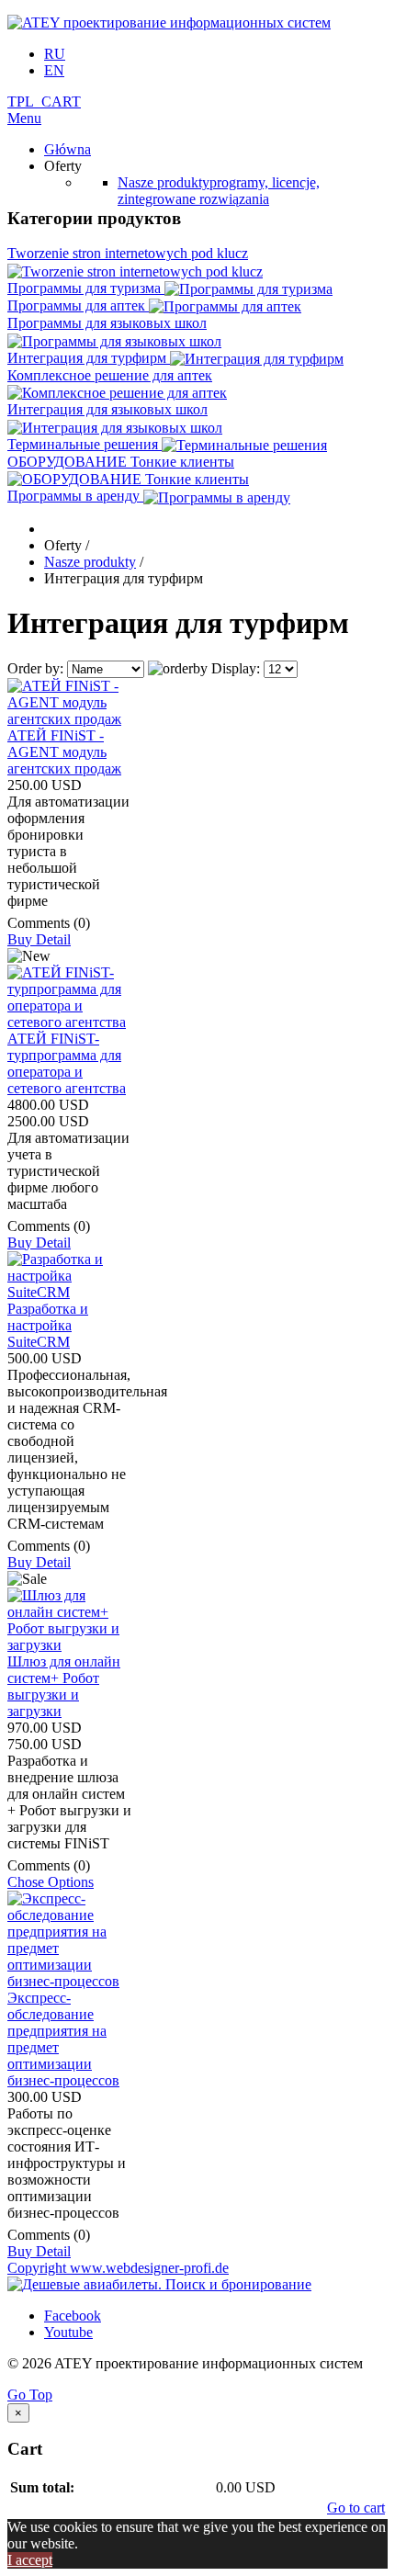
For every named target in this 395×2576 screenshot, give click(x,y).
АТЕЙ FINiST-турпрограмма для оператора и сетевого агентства (67, 1063)
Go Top (30, 2395)
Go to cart (356, 2508)
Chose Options (51, 1882)
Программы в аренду (75, 496)
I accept (30, 2560)
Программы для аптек (78, 305)
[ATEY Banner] (159, 2284)
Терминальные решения (85, 444)
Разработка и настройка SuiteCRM (48, 1325)
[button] (44, 102)
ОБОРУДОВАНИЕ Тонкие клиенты (121, 462)
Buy (22, 939)
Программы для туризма (86, 288)
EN (54, 70)
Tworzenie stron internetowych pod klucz (128, 253)
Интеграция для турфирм (89, 358)
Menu (24, 118)
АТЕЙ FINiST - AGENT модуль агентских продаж (64, 752)
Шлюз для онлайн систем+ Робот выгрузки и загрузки (64, 1686)
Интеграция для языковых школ (107, 409)
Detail (53, 939)
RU (55, 54)
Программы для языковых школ (107, 323)
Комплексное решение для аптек (110, 375)
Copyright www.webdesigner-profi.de (118, 2268)
